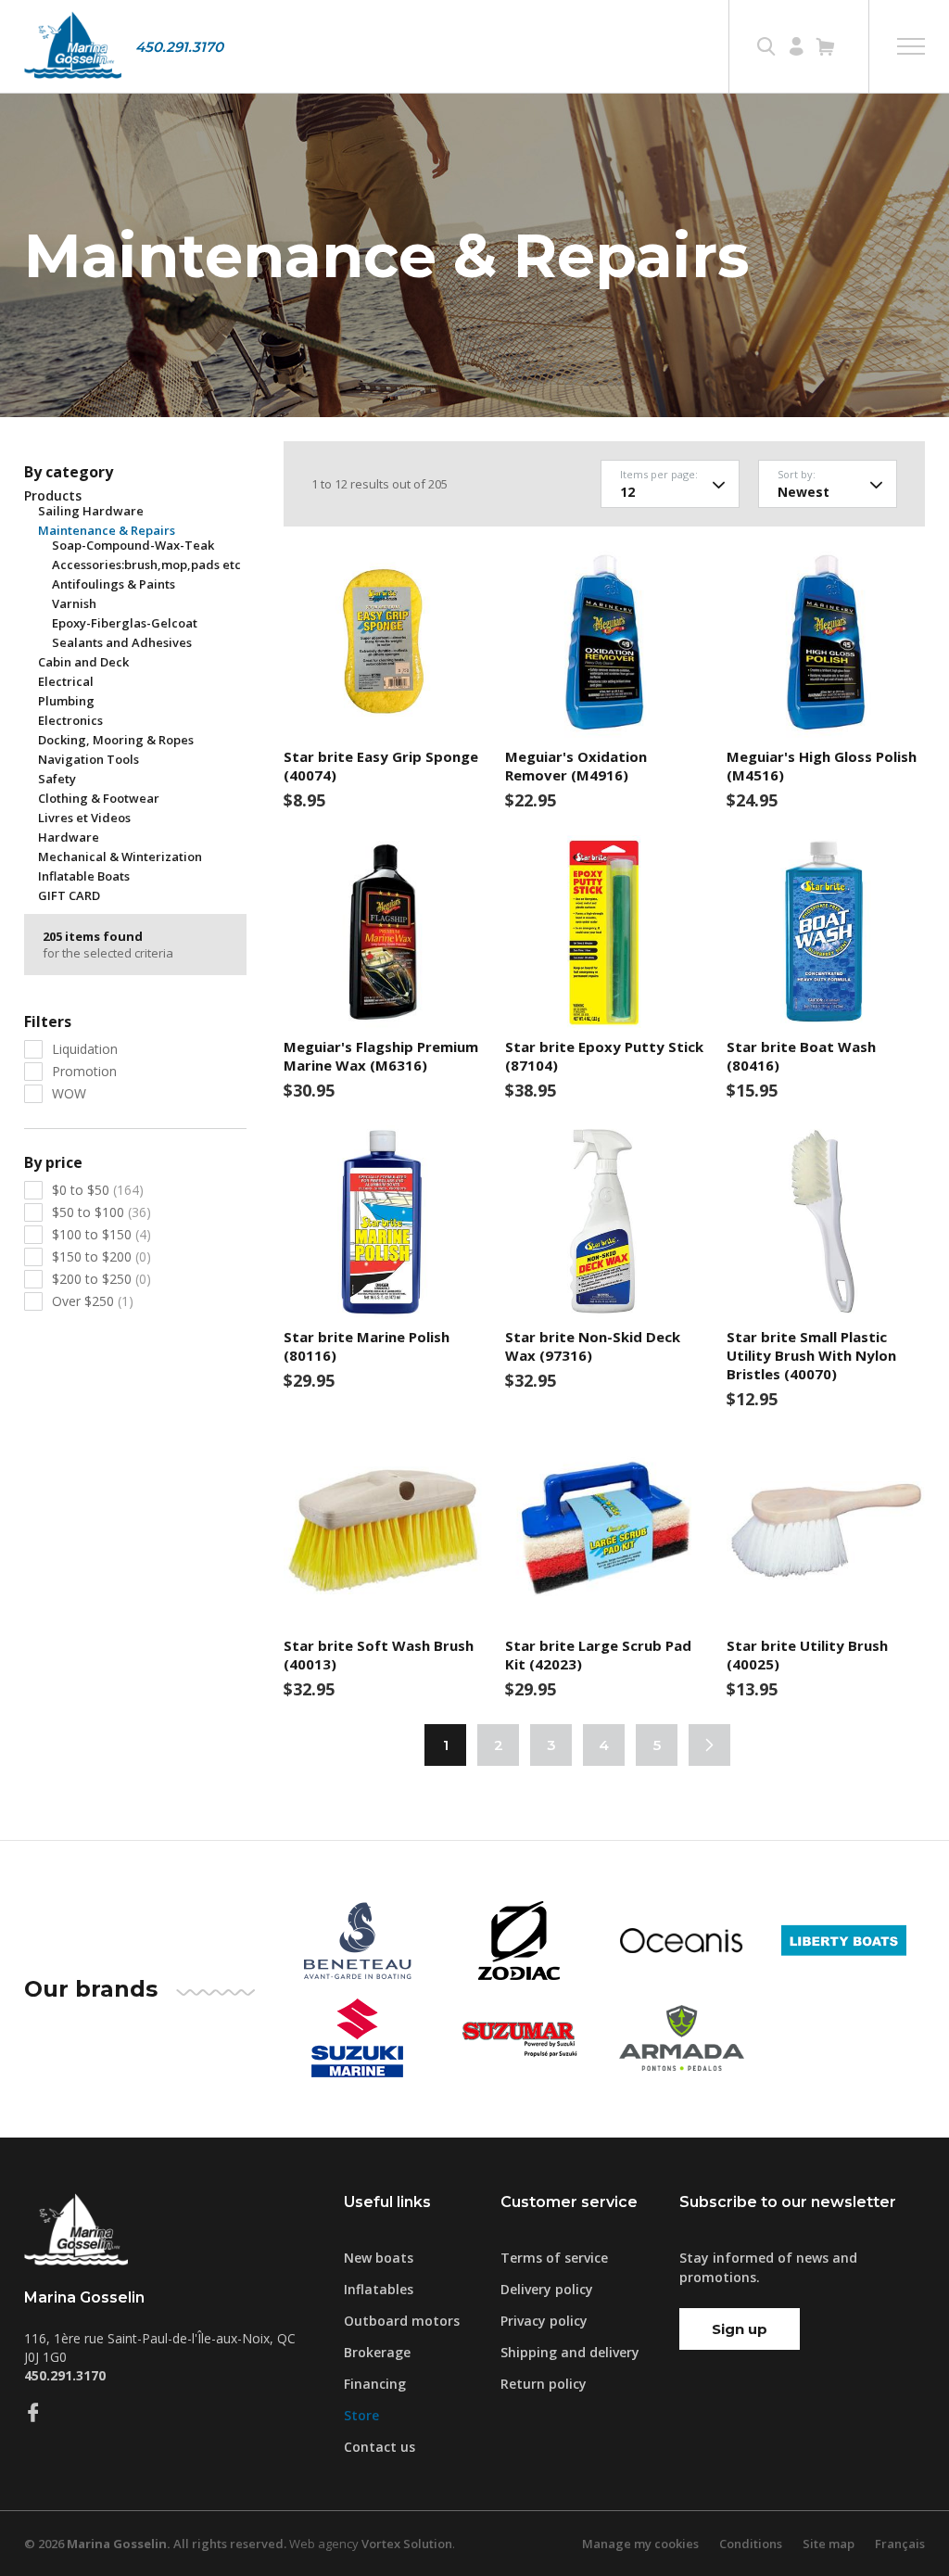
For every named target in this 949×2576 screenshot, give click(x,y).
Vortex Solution (407, 2544)
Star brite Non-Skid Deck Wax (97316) (593, 1346)
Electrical (66, 681)
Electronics (70, 720)
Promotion (84, 1071)
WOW (69, 1093)
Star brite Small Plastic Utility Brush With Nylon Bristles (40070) (811, 1355)
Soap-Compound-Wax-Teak (133, 545)
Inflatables (379, 2289)
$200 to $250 (101, 1279)
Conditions (751, 2544)
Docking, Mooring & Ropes (116, 740)
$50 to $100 (101, 1212)
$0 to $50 (98, 1190)
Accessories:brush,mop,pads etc (146, 565)
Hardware (69, 837)
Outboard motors (402, 2321)
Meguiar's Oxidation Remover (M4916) (576, 766)
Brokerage (377, 2352)
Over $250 (93, 1301)
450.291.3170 (179, 47)
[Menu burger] (911, 46)
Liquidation (85, 1049)
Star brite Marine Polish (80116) (367, 1346)
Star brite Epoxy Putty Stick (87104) (604, 1056)
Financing (375, 2384)
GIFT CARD (69, 895)
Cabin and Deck (83, 662)
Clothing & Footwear (99, 798)
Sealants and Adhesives (122, 642)
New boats (379, 2258)
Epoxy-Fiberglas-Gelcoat (125, 623)
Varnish (74, 603)
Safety (57, 779)
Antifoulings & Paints (114, 584)
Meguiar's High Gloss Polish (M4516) (822, 766)
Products (53, 496)
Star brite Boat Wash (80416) (801, 1056)
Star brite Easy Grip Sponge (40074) (381, 766)
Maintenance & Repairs (107, 530)
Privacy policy (544, 2321)
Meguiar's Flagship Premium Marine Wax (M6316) (381, 1056)
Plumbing (66, 701)
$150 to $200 (101, 1256)
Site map (829, 2544)
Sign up (740, 2329)
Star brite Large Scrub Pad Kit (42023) (598, 1655)
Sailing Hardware (91, 511)
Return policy (544, 2384)
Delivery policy (547, 2289)
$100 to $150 (101, 1234)
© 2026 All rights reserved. (155, 2544)
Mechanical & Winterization (120, 857)
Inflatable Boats (84, 876)
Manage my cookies (640, 2544)
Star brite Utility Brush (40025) (807, 1655)
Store (361, 2415)
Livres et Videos (84, 818)
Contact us (380, 2447)
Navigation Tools (89, 759)
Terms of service (554, 2258)
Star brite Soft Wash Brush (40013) (379, 1655)
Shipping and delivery (570, 2352)
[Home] (73, 46)
